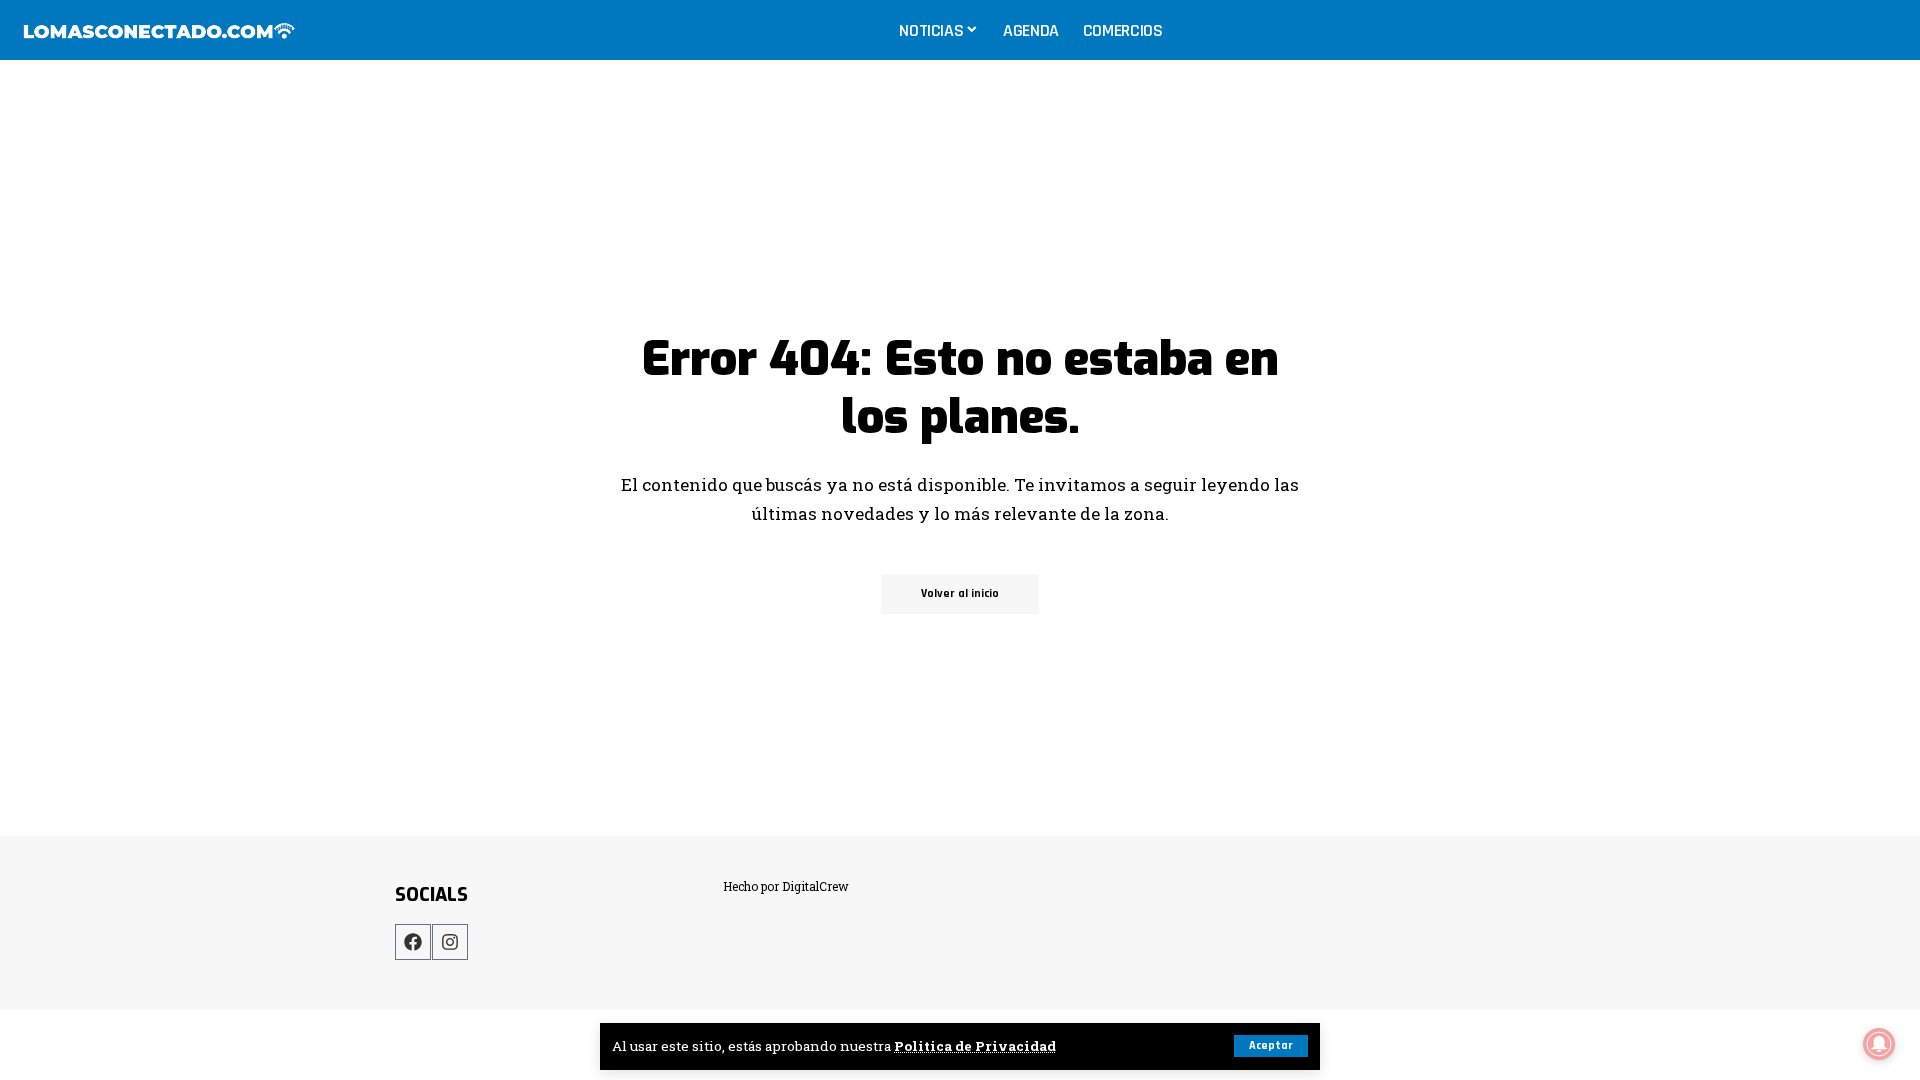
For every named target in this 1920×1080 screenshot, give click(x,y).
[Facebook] (413, 942)
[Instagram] (450, 942)
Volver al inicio (960, 593)
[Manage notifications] (1879, 1044)
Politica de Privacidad (975, 1046)
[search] (1884, 30)
